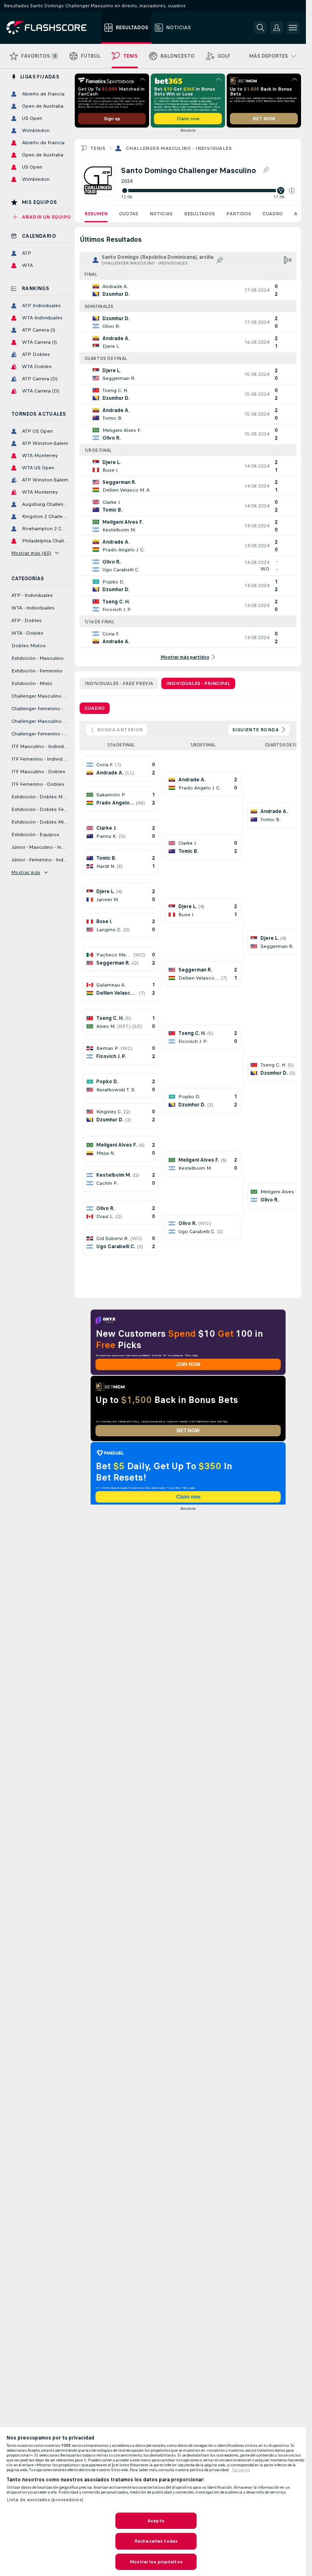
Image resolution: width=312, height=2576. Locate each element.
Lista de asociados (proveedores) (45, 2500)
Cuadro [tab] (95, 708)
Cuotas (129, 214)
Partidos (239, 214)
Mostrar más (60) (31, 553)
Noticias (161, 214)
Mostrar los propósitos (156, 2562)
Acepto (156, 2521)
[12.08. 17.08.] (208, 191)
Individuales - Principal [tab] (198, 683)
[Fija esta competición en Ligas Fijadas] (266, 170)
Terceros (241, 2470)
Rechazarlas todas (156, 2541)
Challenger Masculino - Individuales (179, 148)
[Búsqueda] (260, 28)
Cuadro (273, 214)
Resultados (199, 214)
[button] (292, 191)
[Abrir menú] (293, 28)
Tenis (98, 148)
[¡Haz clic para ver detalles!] (188, 290)
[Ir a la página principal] (52, 28)
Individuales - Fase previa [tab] (119, 683)
